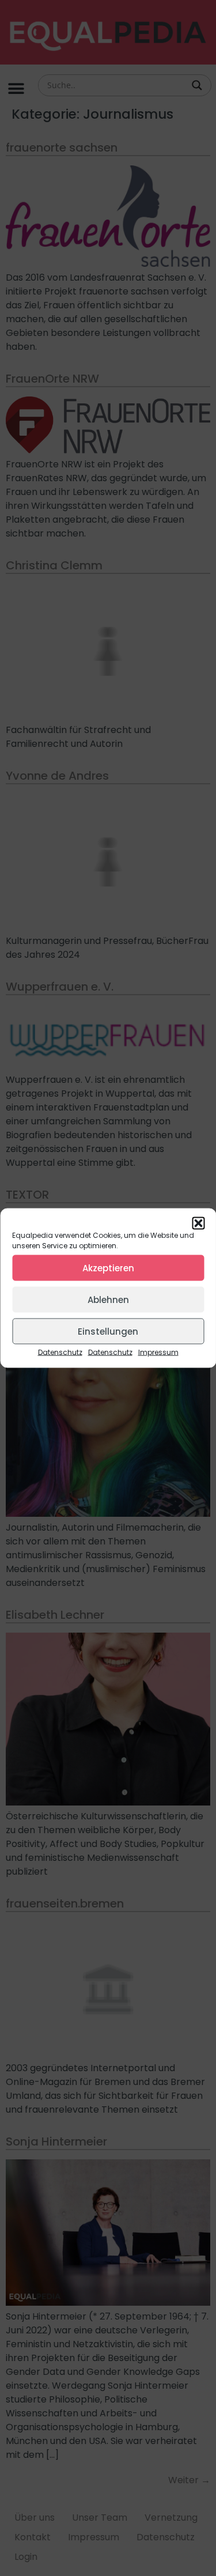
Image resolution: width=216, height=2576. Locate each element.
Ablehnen (108, 1299)
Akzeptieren (108, 1268)
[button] (198, 1223)
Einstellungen (108, 1331)
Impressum (158, 1352)
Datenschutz (60, 1352)
